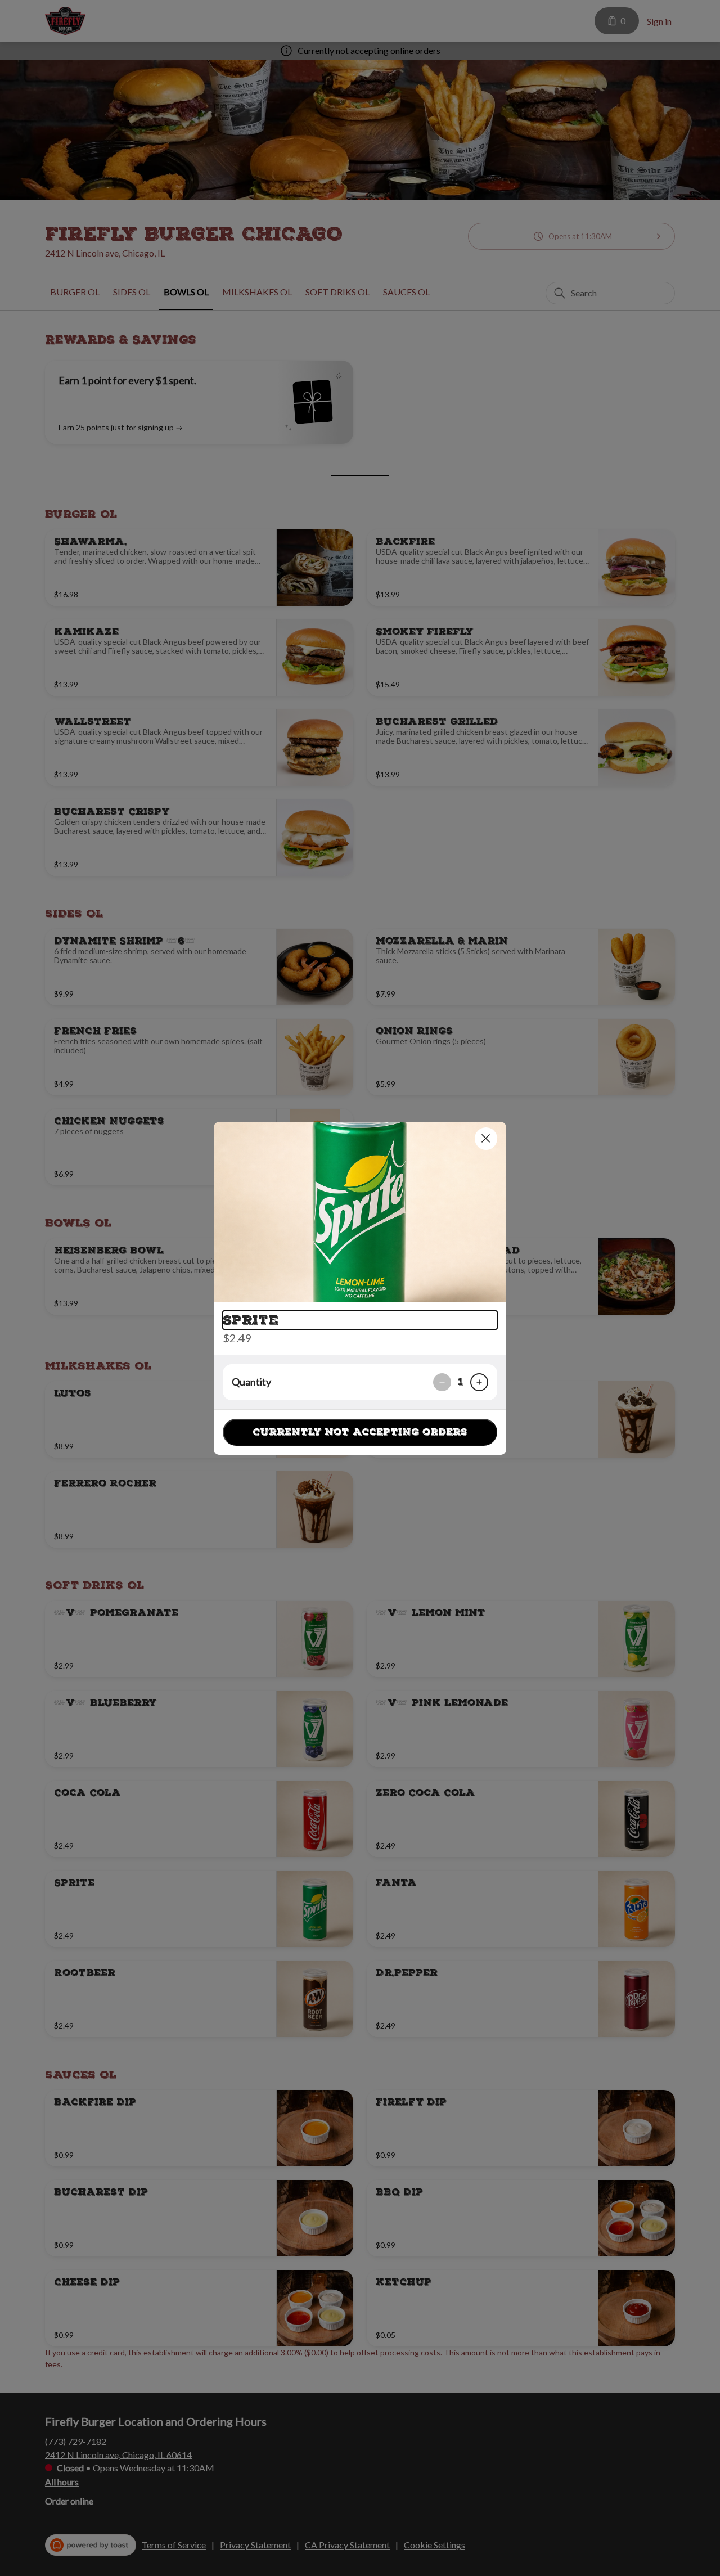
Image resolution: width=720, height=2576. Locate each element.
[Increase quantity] (479, 1382)
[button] (360, 1212)
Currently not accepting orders (360, 1432)
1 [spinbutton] (461, 1382)
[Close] (486, 1139)
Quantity (251, 1382)
